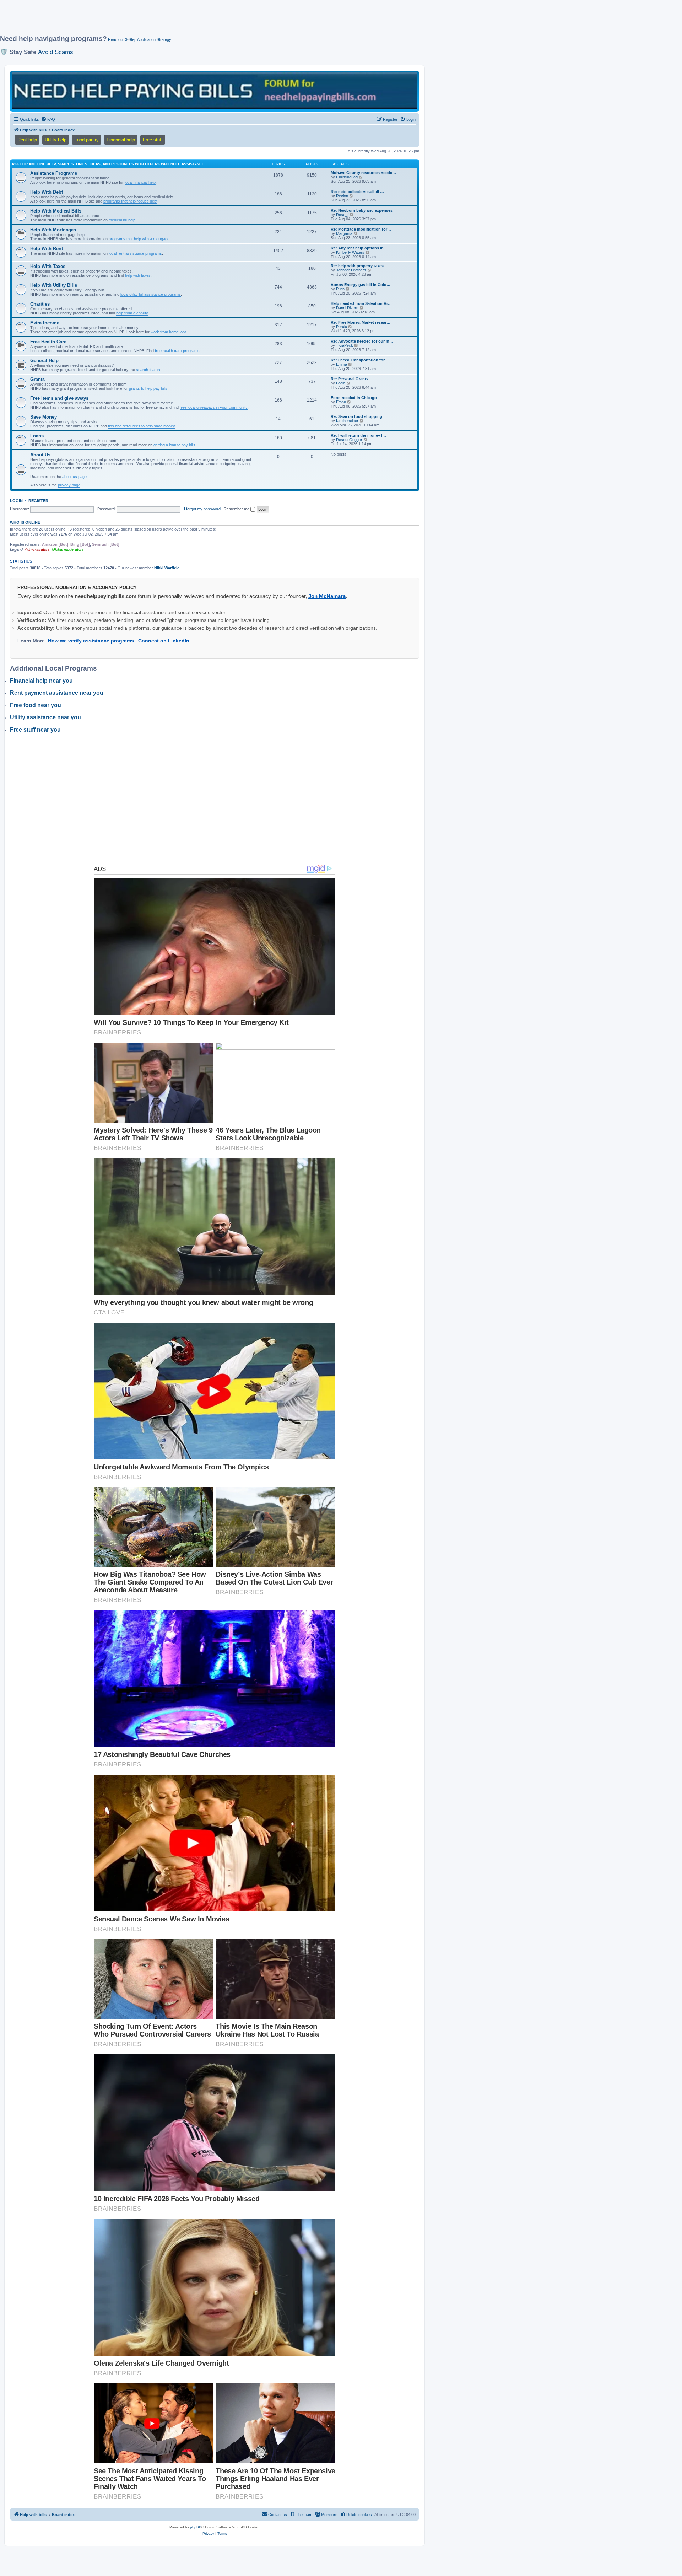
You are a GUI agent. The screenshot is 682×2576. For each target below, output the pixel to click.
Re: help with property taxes (357, 266)
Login (16, 501)
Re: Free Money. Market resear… (361, 322)
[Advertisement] (172, 20)
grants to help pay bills (148, 388)
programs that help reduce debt (130, 201)
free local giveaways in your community (214, 407)
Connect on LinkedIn (164, 641)
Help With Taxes (48, 266)
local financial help (140, 182)
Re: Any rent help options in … (360, 248)
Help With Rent (47, 249)
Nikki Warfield (167, 568)
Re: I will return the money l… (358, 435)
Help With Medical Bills (56, 211)
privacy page (69, 485)
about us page (74, 477)
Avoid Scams (56, 52)
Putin (340, 289)
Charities (40, 304)
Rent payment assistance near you (57, 693)
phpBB (196, 2527)
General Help (44, 361)
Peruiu (342, 327)
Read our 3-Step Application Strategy (140, 39)
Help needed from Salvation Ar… (361, 303)
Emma (342, 364)
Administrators (37, 549)
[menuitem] (48, 119)
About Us (40, 455)
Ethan (341, 402)
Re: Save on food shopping (356, 416)
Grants (37, 379)
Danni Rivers (347, 308)
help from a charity (132, 313)
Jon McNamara (327, 596)
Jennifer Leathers (351, 270)
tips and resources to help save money (142, 426)
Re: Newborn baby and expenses (362, 210)
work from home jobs (169, 332)
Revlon (342, 196)
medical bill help (122, 220)
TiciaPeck (345, 345)
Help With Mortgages (53, 230)
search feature (149, 370)
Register (38, 501)
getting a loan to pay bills (174, 445)
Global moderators (68, 549)
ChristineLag (347, 177)
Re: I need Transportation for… (360, 360)
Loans (37, 436)
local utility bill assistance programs (151, 294)
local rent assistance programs (135, 253)
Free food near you (36, 705)
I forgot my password (202, 509)
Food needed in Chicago (354, 398)
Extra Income (45, 323)
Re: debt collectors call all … (357, 192)
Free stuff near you (35, 730)
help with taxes (138, 275)
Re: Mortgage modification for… (361, 229)
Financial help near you (41, 681)
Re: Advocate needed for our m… (362, 341)
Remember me (237, 509)
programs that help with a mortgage (139, 239)
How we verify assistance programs (91, 641)
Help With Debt (47, 192)
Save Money (44, 417)
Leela (341, 383)
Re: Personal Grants (350, 379)
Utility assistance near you (45, 717)
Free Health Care (48, 342)
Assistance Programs (54, 173)
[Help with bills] (215, 91)
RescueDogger (349, 440)
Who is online (25, 522)
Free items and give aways (59, 398)
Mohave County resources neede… (363, 173)
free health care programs (177, 351)
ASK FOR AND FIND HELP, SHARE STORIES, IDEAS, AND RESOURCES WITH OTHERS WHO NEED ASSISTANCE (108, 164)
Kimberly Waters (350, 252)
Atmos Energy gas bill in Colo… (361, 285)
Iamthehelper (347, 421)
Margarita (344, 233)
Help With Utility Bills (54, 285)
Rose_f (342, 215)
